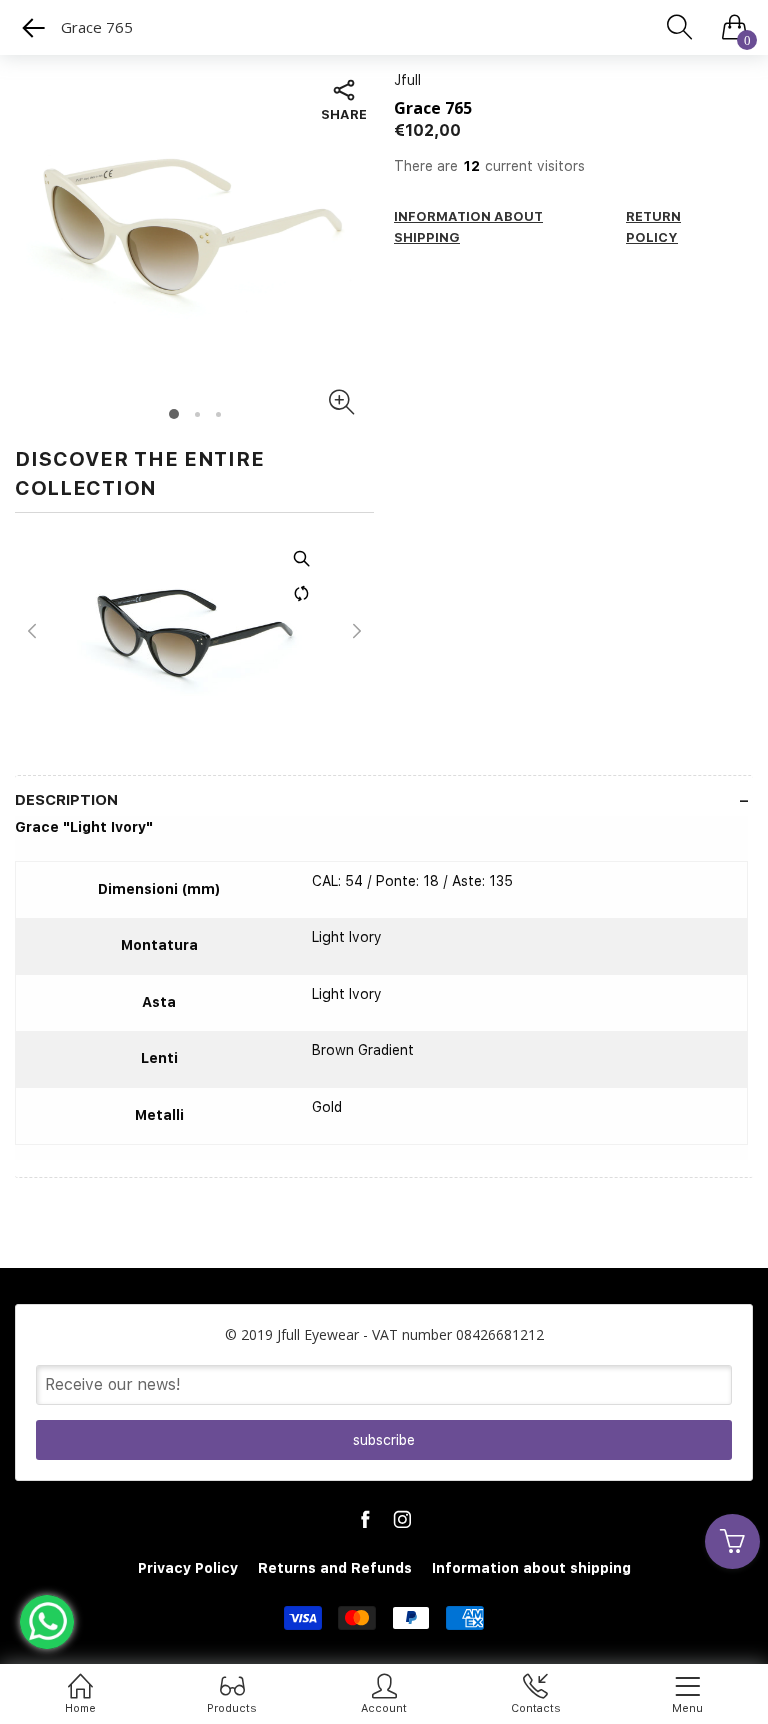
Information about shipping (531, 1568)
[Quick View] (18, 558)
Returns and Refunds (335, 1568)
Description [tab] (66, 800)
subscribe (384, 1440)
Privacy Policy (188, 1568)
